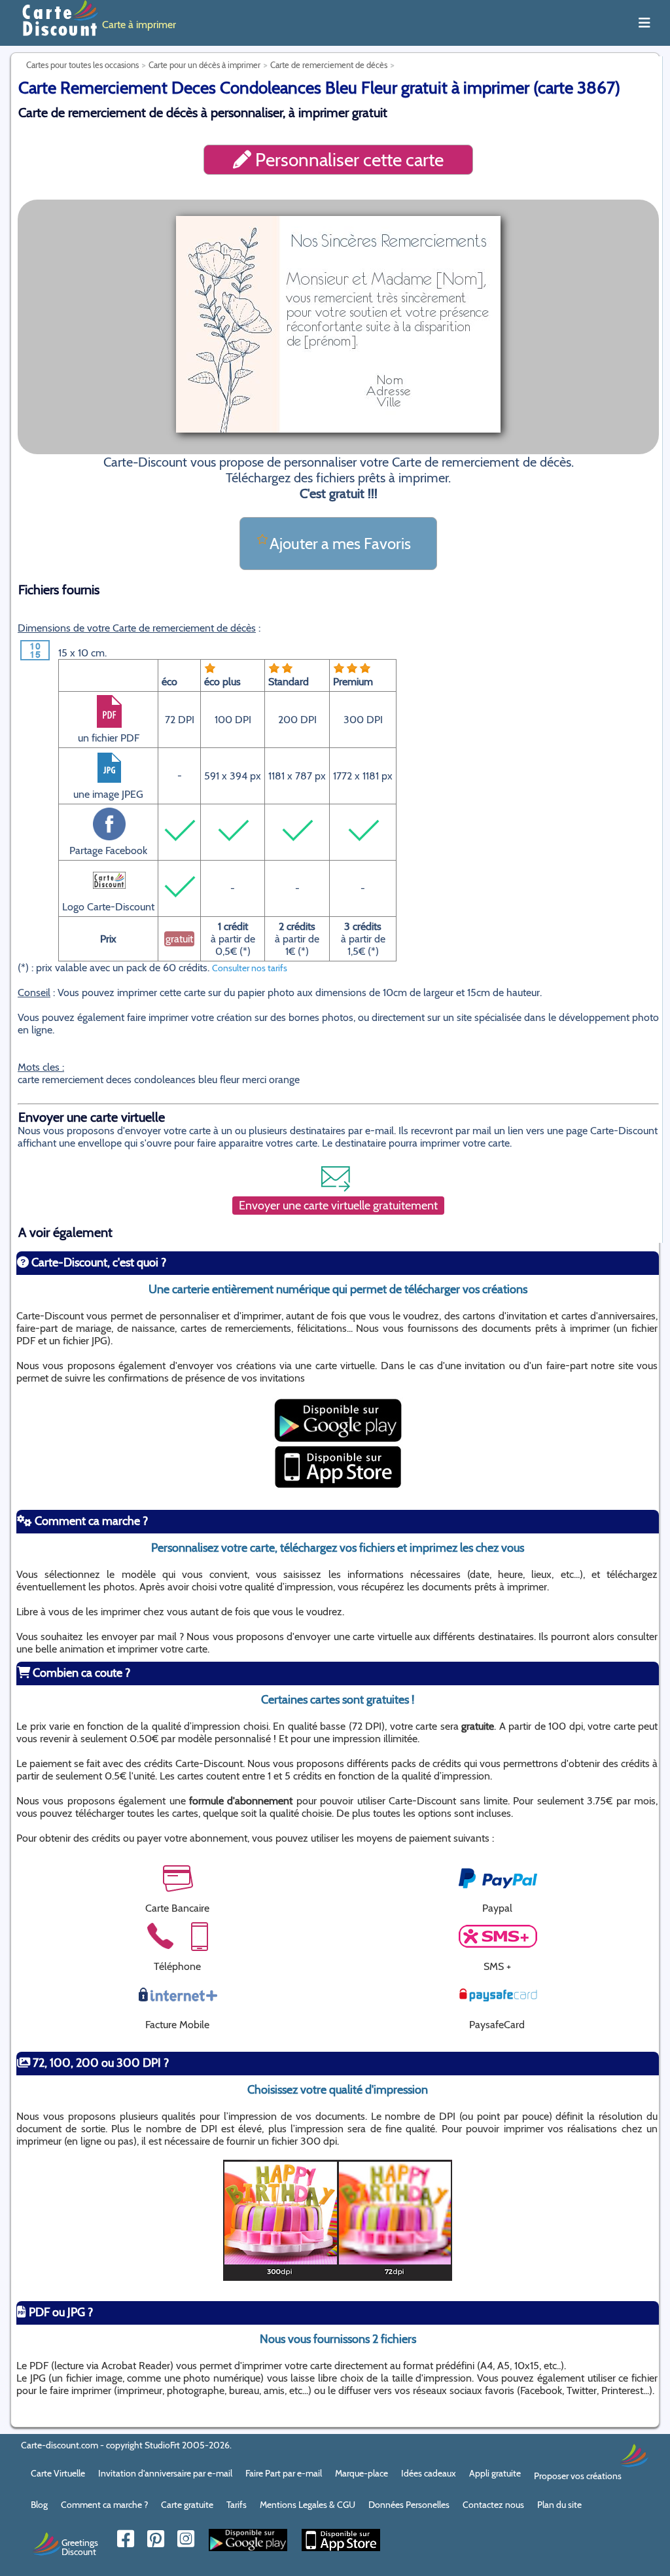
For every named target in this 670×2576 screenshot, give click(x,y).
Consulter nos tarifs (250, 968)
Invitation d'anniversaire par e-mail (165, 2473)
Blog (39, 2505)
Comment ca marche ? (104, 2505)
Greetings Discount (80, 2547)
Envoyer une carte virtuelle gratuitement (338, 1206)
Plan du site (559, 2505)
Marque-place (361, 2473)
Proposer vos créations (578, 2476)
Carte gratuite (187, 2505)
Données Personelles (409, 2505)
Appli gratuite (495, 2473)
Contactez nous (493, 2505)
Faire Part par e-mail (284, 2473)
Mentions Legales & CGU (308, 2505)
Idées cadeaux (429, 2473)
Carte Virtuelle (58, 2473)
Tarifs (237, 2505)
